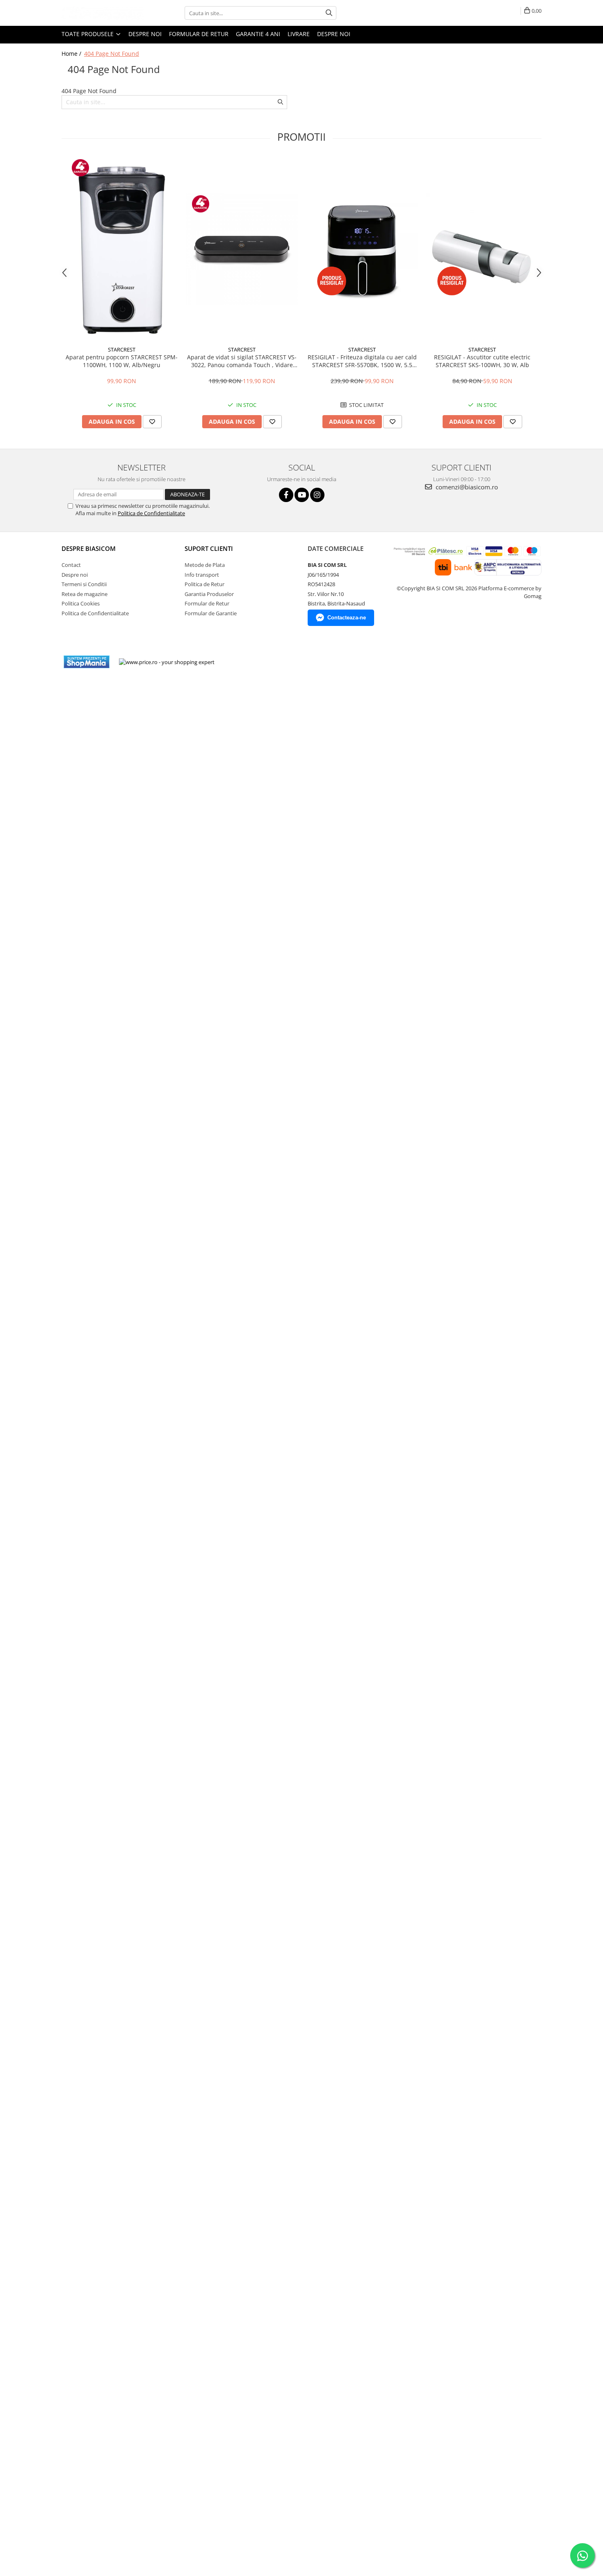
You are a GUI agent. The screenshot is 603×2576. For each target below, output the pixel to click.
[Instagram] (317, 495)
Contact (71, 565)
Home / (72, 54)
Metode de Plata (205, 565)
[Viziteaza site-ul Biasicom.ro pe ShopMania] (87, 662)
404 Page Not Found (112, 54)
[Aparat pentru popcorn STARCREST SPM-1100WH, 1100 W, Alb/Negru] (122, 249)
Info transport (202, 575)
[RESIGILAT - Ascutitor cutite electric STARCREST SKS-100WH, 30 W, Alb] (482, 249)
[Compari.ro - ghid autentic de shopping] (251, 662)
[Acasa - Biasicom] (103, 13)
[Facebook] (286, 495)
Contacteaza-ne (347, 618)
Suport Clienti (209, 548)
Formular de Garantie (211, 613)
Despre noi (145, 34)
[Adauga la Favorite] (152, 422)
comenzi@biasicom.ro (466, 487)
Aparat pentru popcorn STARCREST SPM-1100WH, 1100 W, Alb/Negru (122, 361)
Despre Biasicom (89, 548)
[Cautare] (329, 13)
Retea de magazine (85, 594)
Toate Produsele (88, 34)
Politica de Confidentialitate (151, 513)
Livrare (299, 34)
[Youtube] (302, 495)
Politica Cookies (81, 603)
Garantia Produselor (209, 594)
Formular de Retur (199, 34)
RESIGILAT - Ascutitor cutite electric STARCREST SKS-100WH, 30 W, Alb (482, 361)
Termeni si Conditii (84, 584)
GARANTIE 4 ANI (258, 34)
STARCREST (122, 349)
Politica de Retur (204, 584)
